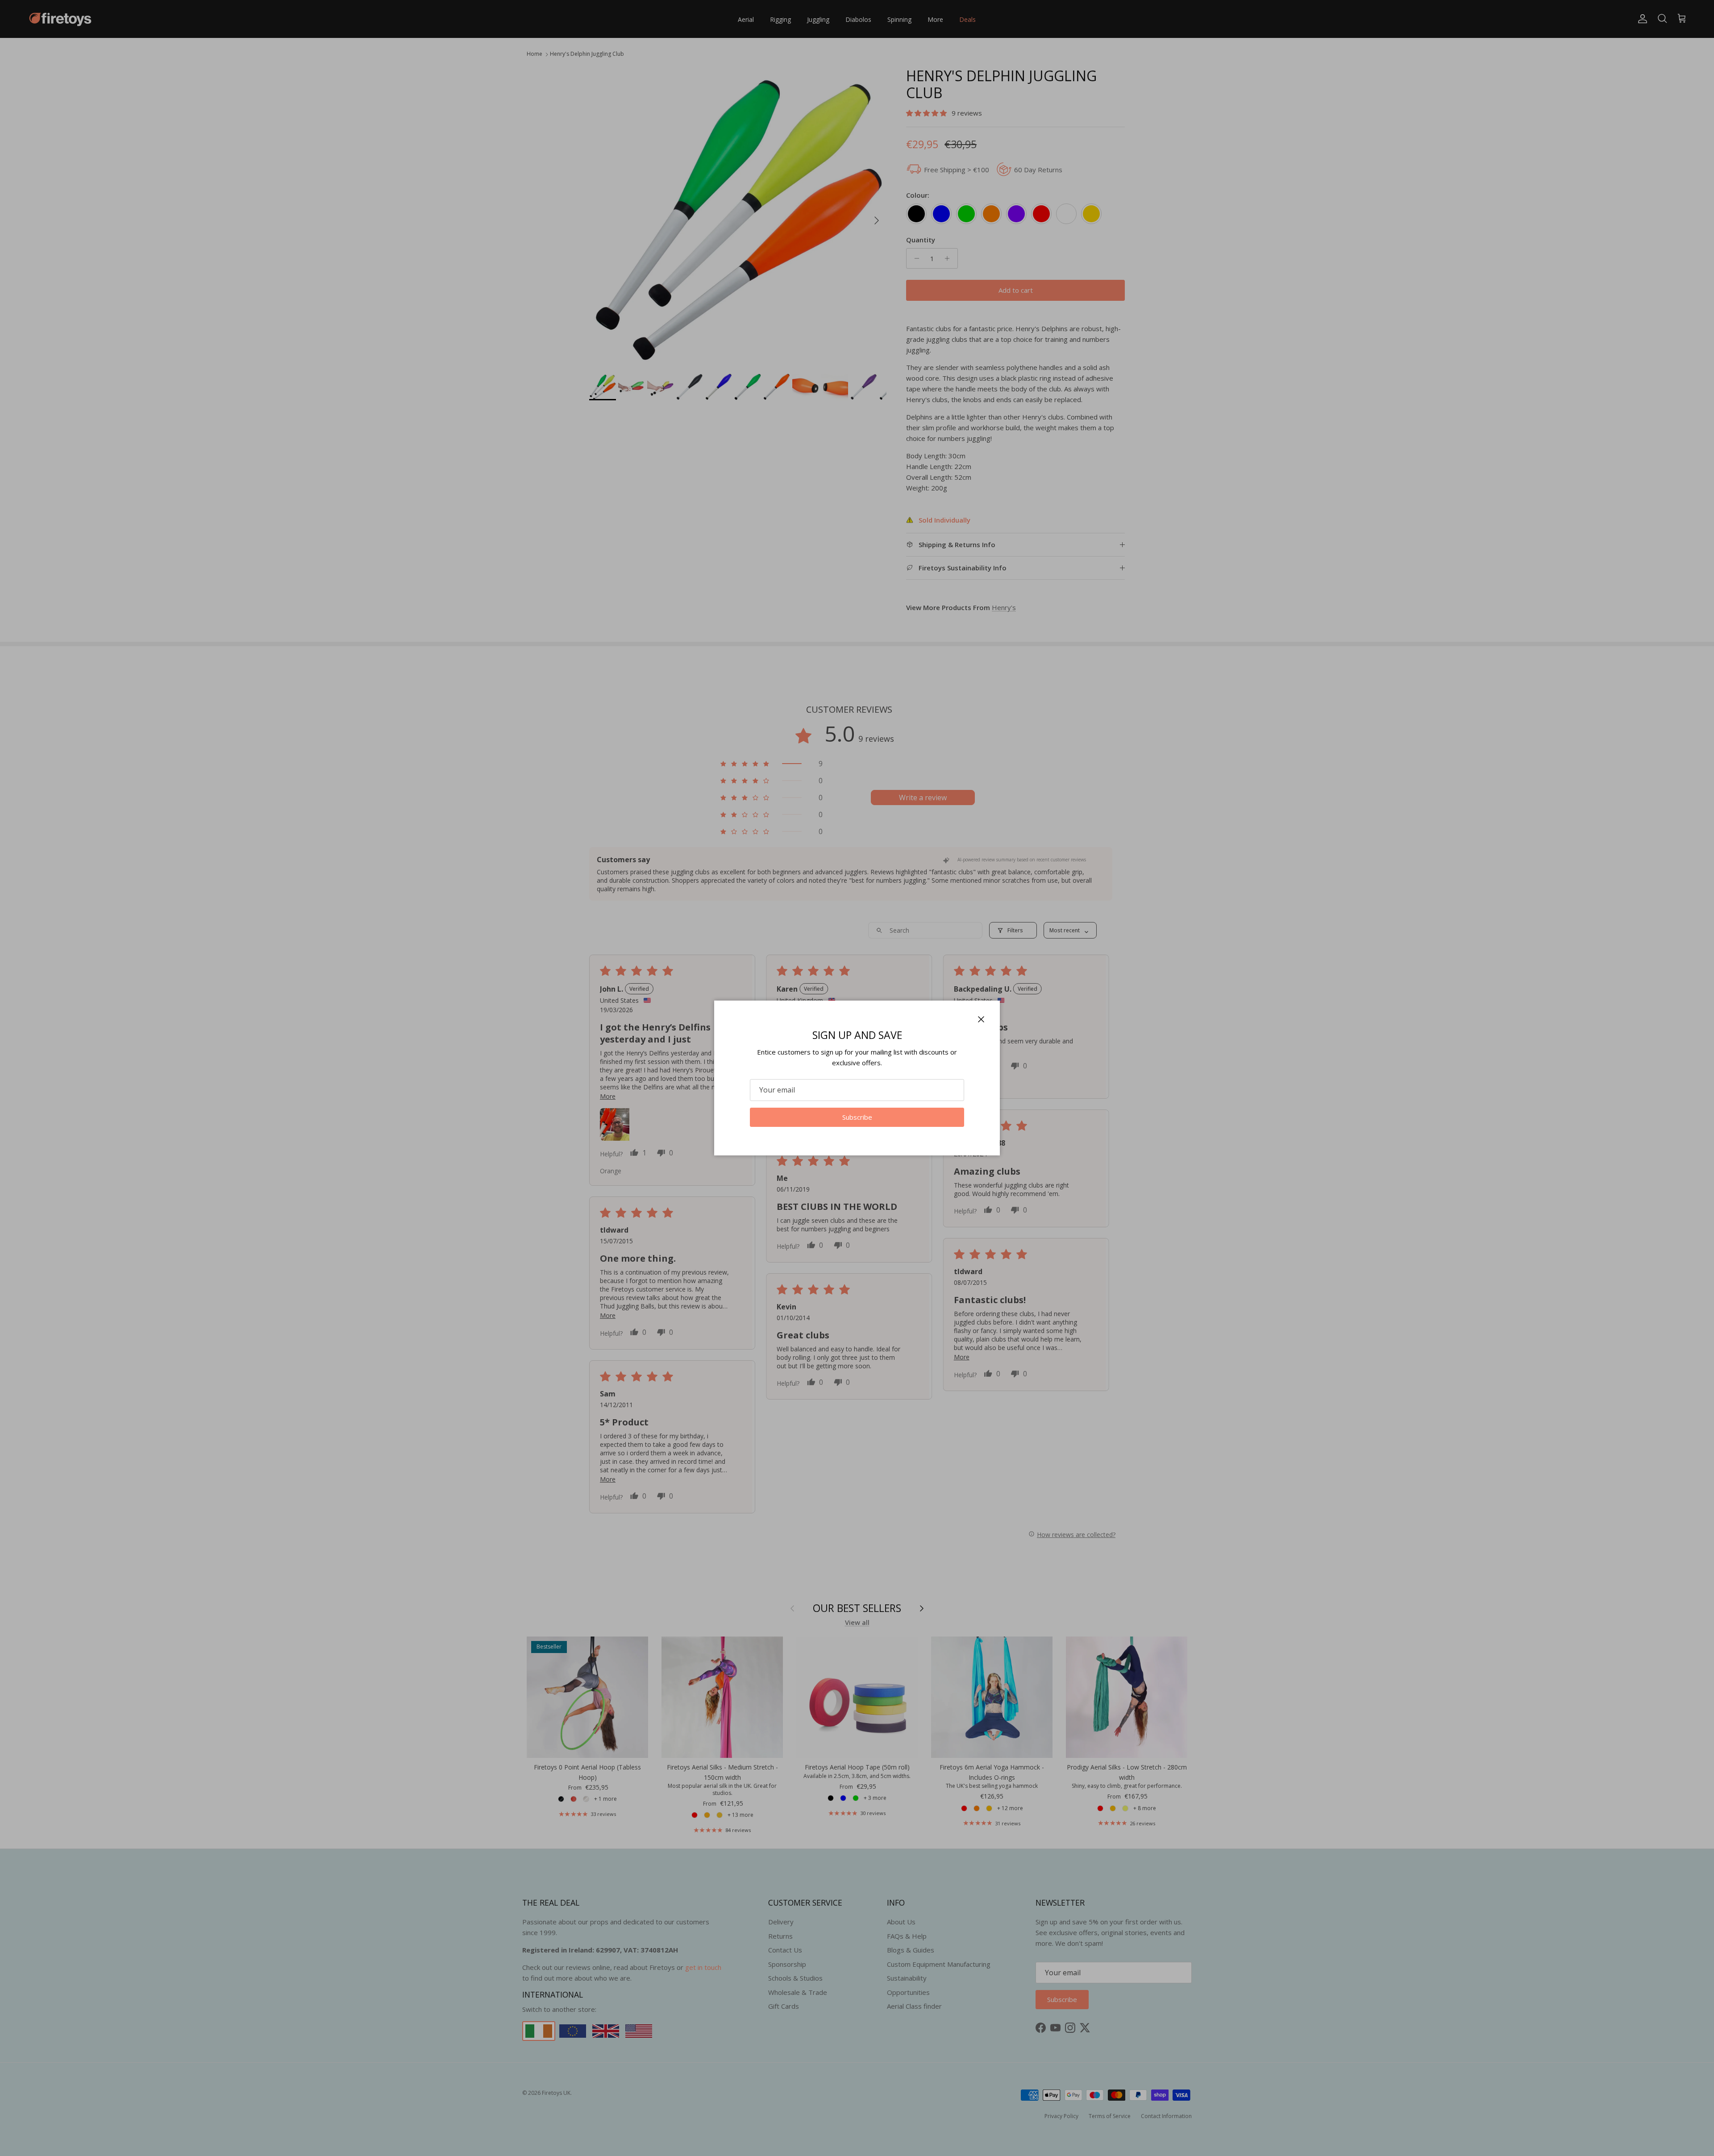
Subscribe (857, 1117)
